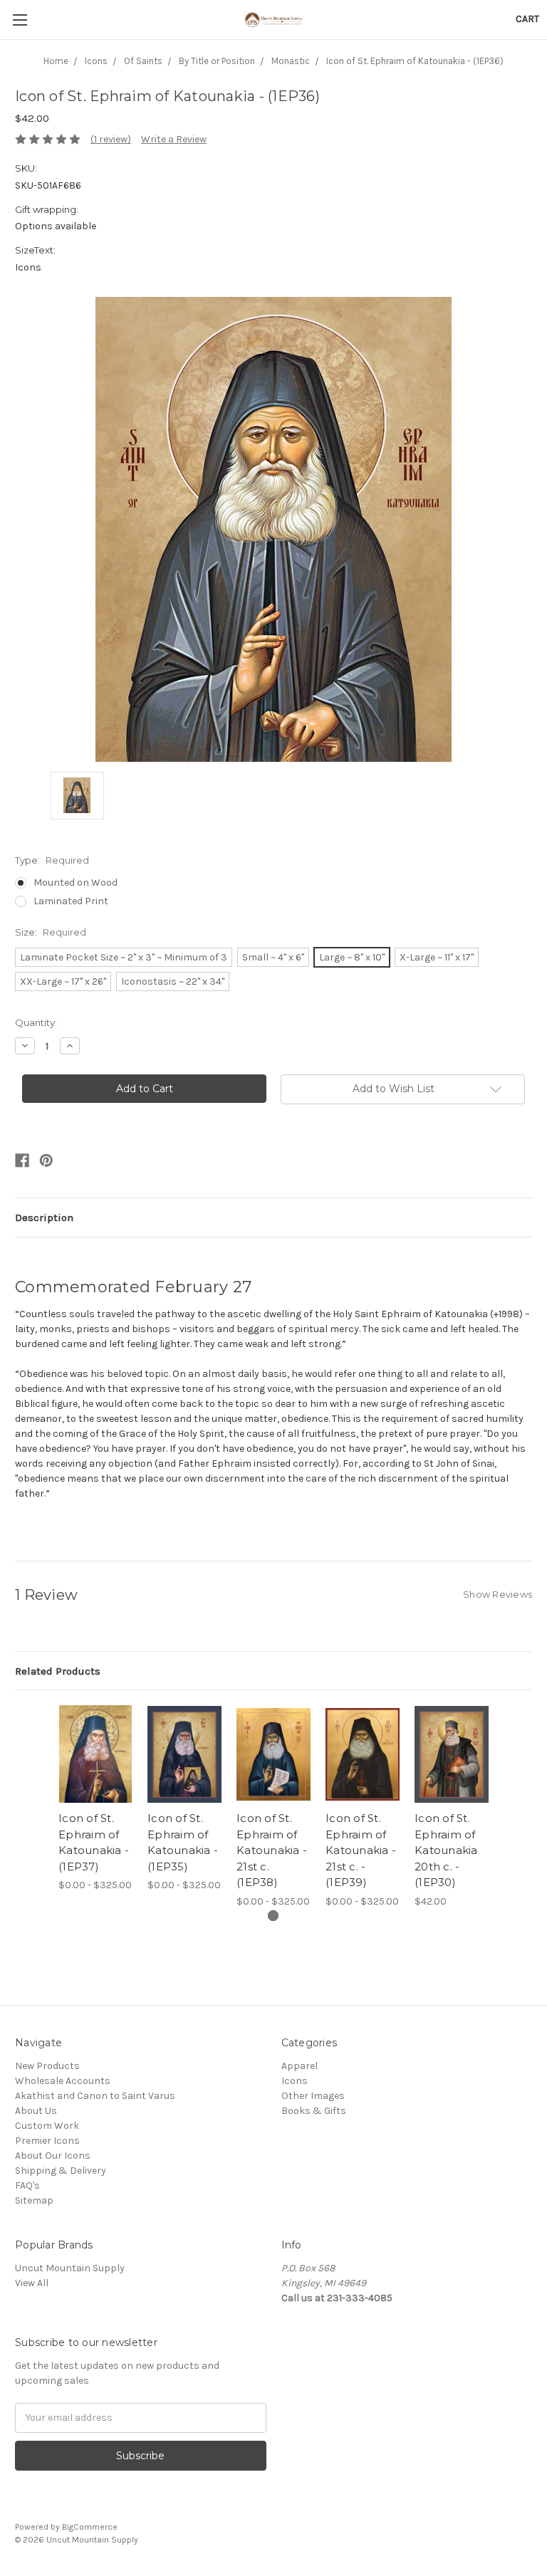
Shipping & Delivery (61, 2171)
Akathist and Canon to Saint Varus (95, 2096)
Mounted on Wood (75, 883)
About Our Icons (53, 2156)
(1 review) (111, 139)
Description (44, 1218)
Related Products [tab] (58, 1671)
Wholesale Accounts (63, 2081)
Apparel (299, 2066)
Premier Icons (47, 2141)
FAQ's (27, 2185)
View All (32, 2283)
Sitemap (34, 2200)
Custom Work (47, 2126)
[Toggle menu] (20, 20)
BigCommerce (90, 2527)
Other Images (313, 2096)
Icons (295, 2081)
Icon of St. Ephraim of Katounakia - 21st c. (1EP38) (272, 1850)
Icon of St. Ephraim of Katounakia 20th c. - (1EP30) (446, 1850)
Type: (52, 860)
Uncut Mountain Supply (70, 2268)
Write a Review (174, 139)
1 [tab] (273, 1916)
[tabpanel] (96, 1799)
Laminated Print (71, 901)
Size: (51, 932)
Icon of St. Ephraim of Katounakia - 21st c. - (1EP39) (361, 1850)
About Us (36, 2111)
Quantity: (36, 1022)
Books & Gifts (314, 2111)
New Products (47, 2066)
